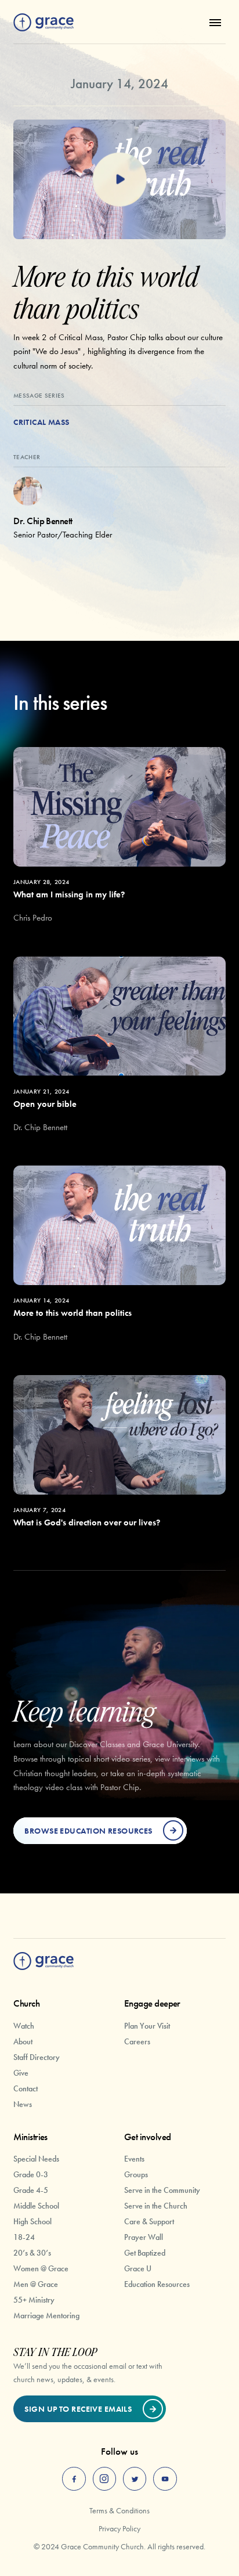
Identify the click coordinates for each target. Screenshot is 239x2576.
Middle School (36, 2206)
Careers (137, 2041)
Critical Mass (41, 422)
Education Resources (157, 2284)
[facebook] (74, 2479)
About (23, 2041)
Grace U (138, 2268)
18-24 (24, 2237)
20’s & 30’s (32, 2253)
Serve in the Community (162, 2190)
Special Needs (36, 2159)
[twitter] (135, 2479)
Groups (136, 2174)
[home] (44, 22)
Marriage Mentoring (46, 2315)
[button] (213, 22)
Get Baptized (145, 2253)
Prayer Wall (144, 2237)
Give (21, 2073)
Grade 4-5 (31, 2190)
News (23, 2104)
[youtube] (165, 2479)
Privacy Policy (119, 2528)
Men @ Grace (36, 2284)
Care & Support (149, 2221)
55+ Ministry (34, 2300)
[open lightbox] (119, 179)
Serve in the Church (156, 2206)
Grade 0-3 (31, 2174)
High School (32, 2221)
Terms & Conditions (119, 2510)
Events (134, 2159)
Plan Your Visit (147, 2026)
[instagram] (105, 2479)
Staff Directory (37, 2057)
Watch (24, 2026)
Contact (26, 2088)
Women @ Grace (41, 2268)
